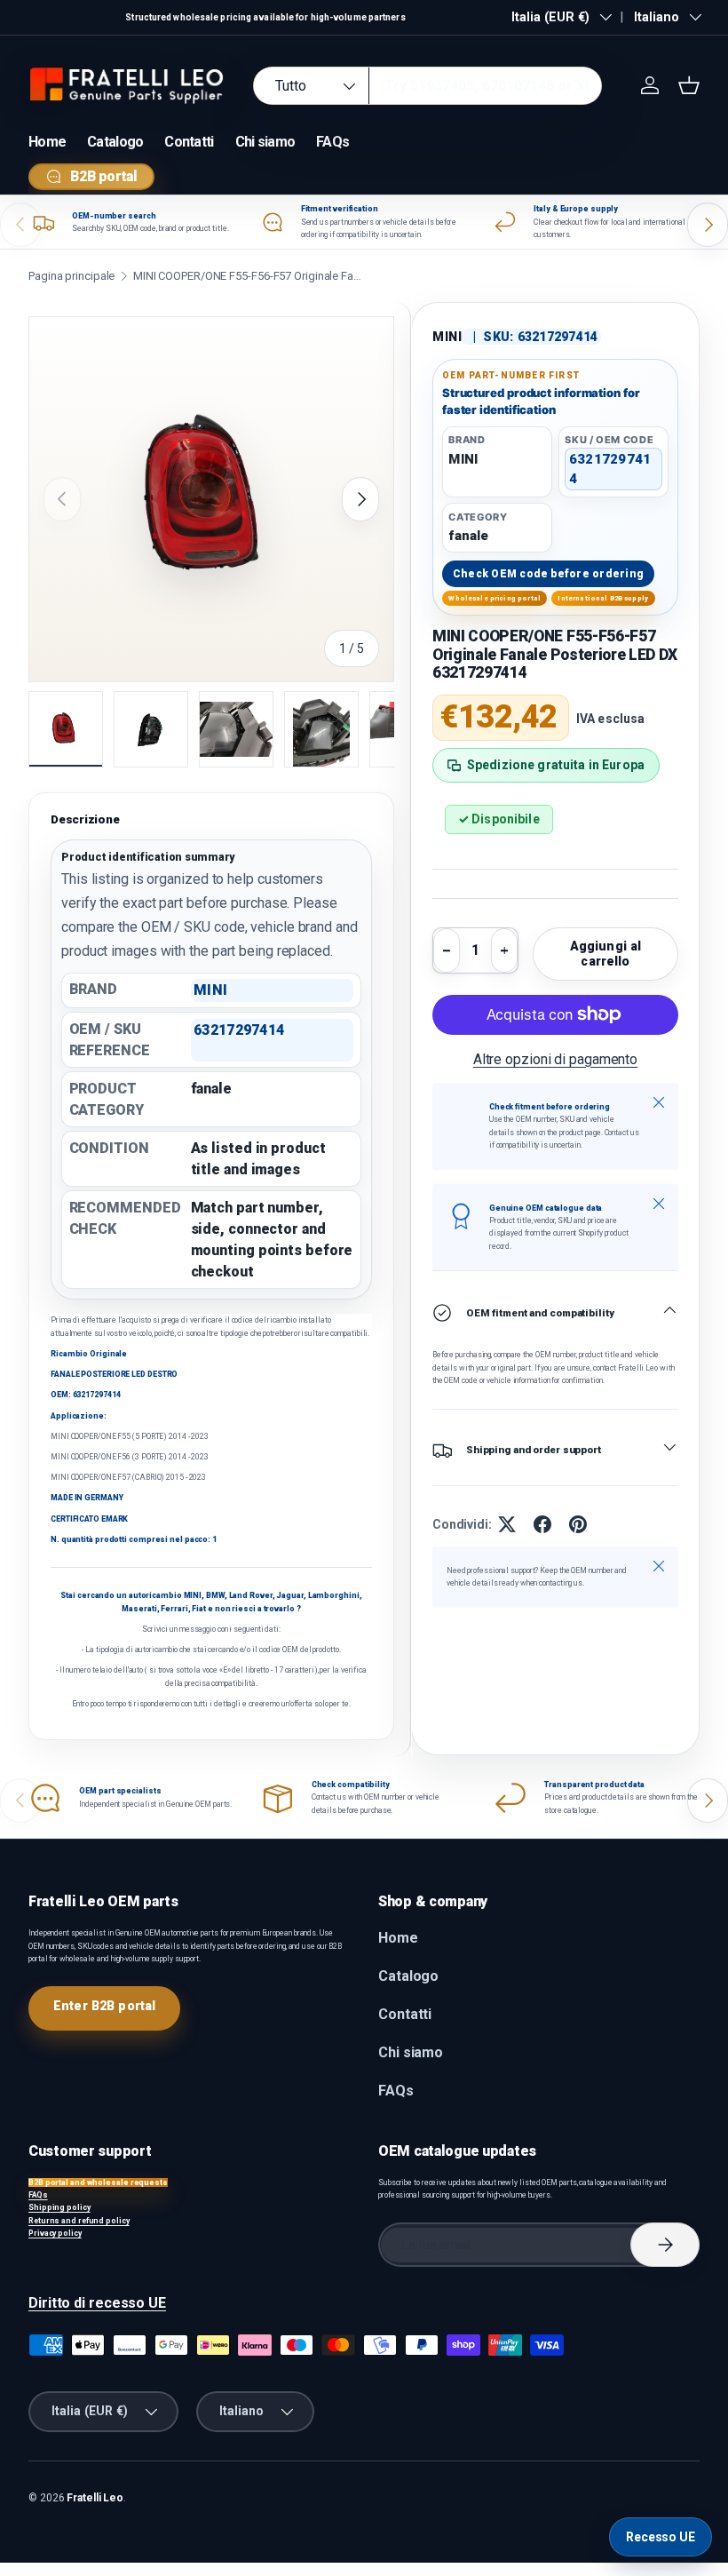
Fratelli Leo (95, 2498)
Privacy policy (55, 2233)
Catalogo (115, 142)
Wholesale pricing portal (495, 598)
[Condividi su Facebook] (542, 1524)
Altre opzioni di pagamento (556, 1059)
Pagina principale (71, 276)
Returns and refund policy (79, 2221)
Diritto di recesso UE (97, 2303)
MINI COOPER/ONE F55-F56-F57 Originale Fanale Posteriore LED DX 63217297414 (249, 276)
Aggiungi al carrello (606, 954)
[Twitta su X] (507, 1524)
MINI (447, 337)
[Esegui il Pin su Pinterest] (578, 1524)
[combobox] (427, 86)
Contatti (189, 142)
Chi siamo (265, 142)
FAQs (332, 142)
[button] (689, 85)
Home (47, 142)
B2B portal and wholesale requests (98, 2182)
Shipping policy (59, 2207)
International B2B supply (603, 598)
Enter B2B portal (104, 2006)
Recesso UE (661, 2537)
